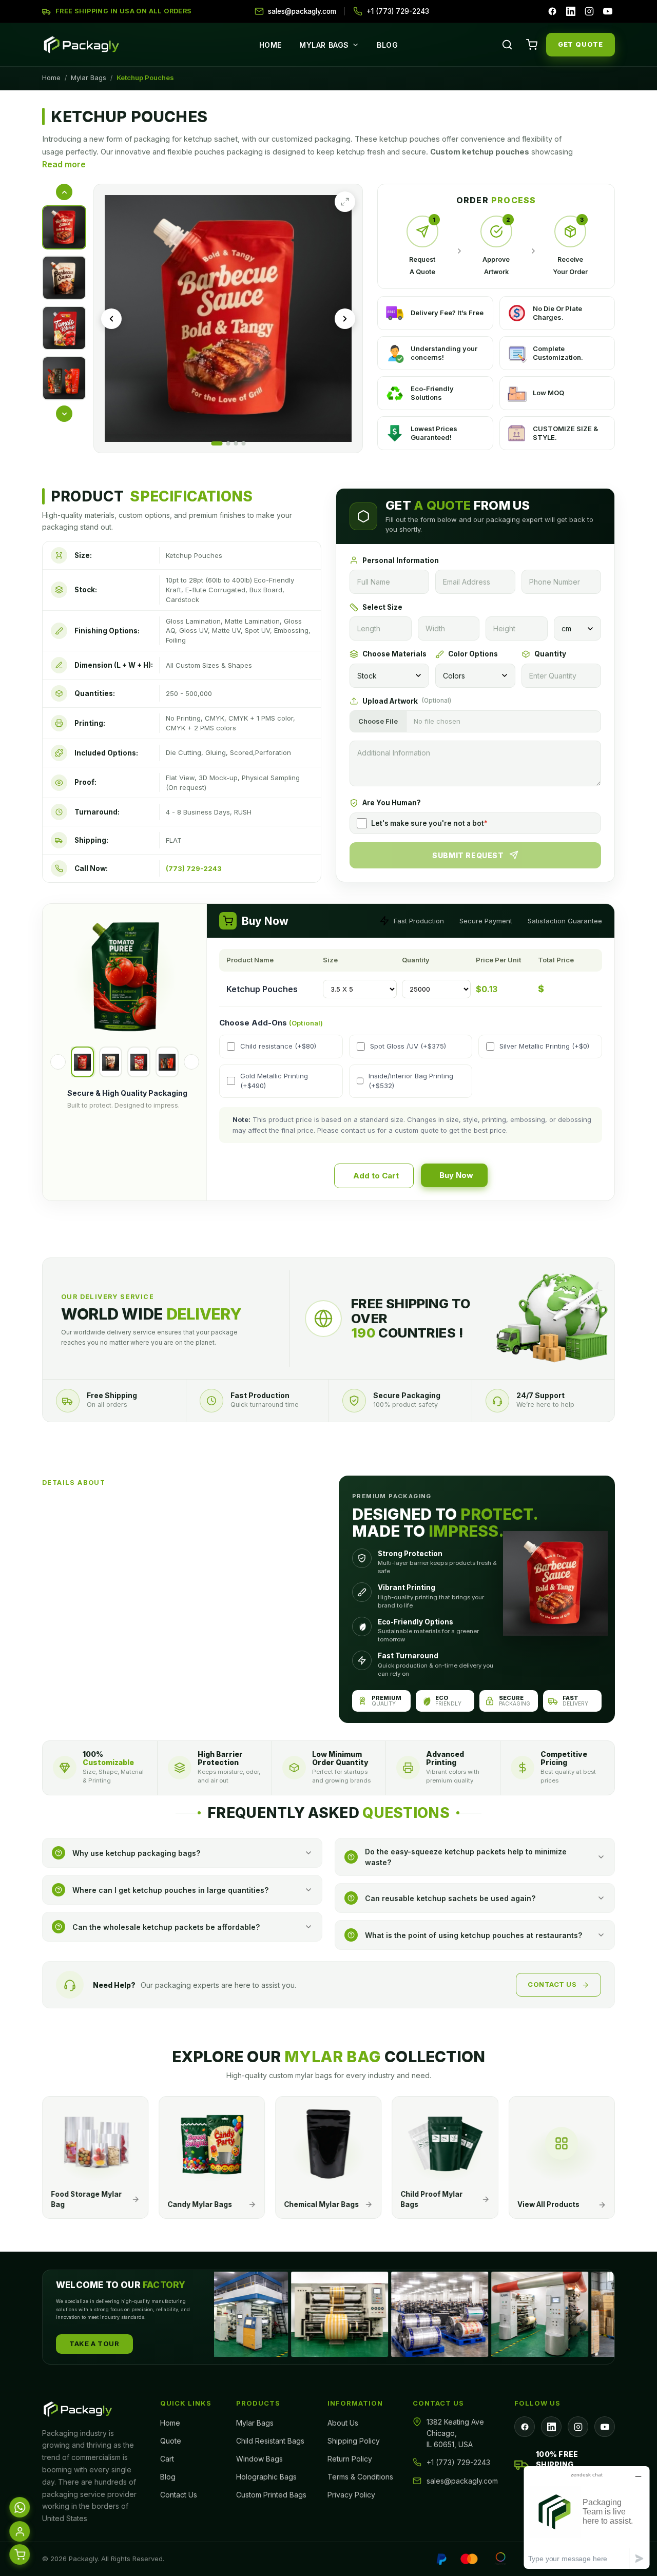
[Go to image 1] (217, 443)
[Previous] (58, 1062)
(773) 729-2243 (194, 868)
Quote (171, 2441)
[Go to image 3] (236, 443)
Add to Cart (376, 1176)
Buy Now (456, 1175)
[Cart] (532, 45)
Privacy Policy (351, 2495)
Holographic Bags (266, 2477)
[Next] (191, 1062)
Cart (167, 2459)
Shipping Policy (354, 2441)
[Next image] (345, 319)
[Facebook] (552, 11)
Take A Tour (94, 2343)
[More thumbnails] (64, 414)
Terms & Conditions (360, 2477)
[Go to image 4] (243, 443)
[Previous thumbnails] (64, 192)
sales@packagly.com (462, 2481)
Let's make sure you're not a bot (429, 823)
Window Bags (259, 2459)
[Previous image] (111, 319)
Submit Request (468, 855)
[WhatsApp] (20, 2508)
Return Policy (350, 2459)
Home (270, 45)
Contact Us (552, 1984)
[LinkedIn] (571, 11)
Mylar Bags (324, 45)
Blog (387, 45)
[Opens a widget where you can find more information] (587, 2517)
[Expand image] (345, 202)
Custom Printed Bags (271, 2495)
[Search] (507, 45)
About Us (343, 2423)
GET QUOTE (581, 44)
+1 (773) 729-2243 (458, 2462)
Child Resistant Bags (270, 2441)
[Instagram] (589, 11)
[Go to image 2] (228, 443)
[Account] (20, 2532)
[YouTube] (608, 11)
